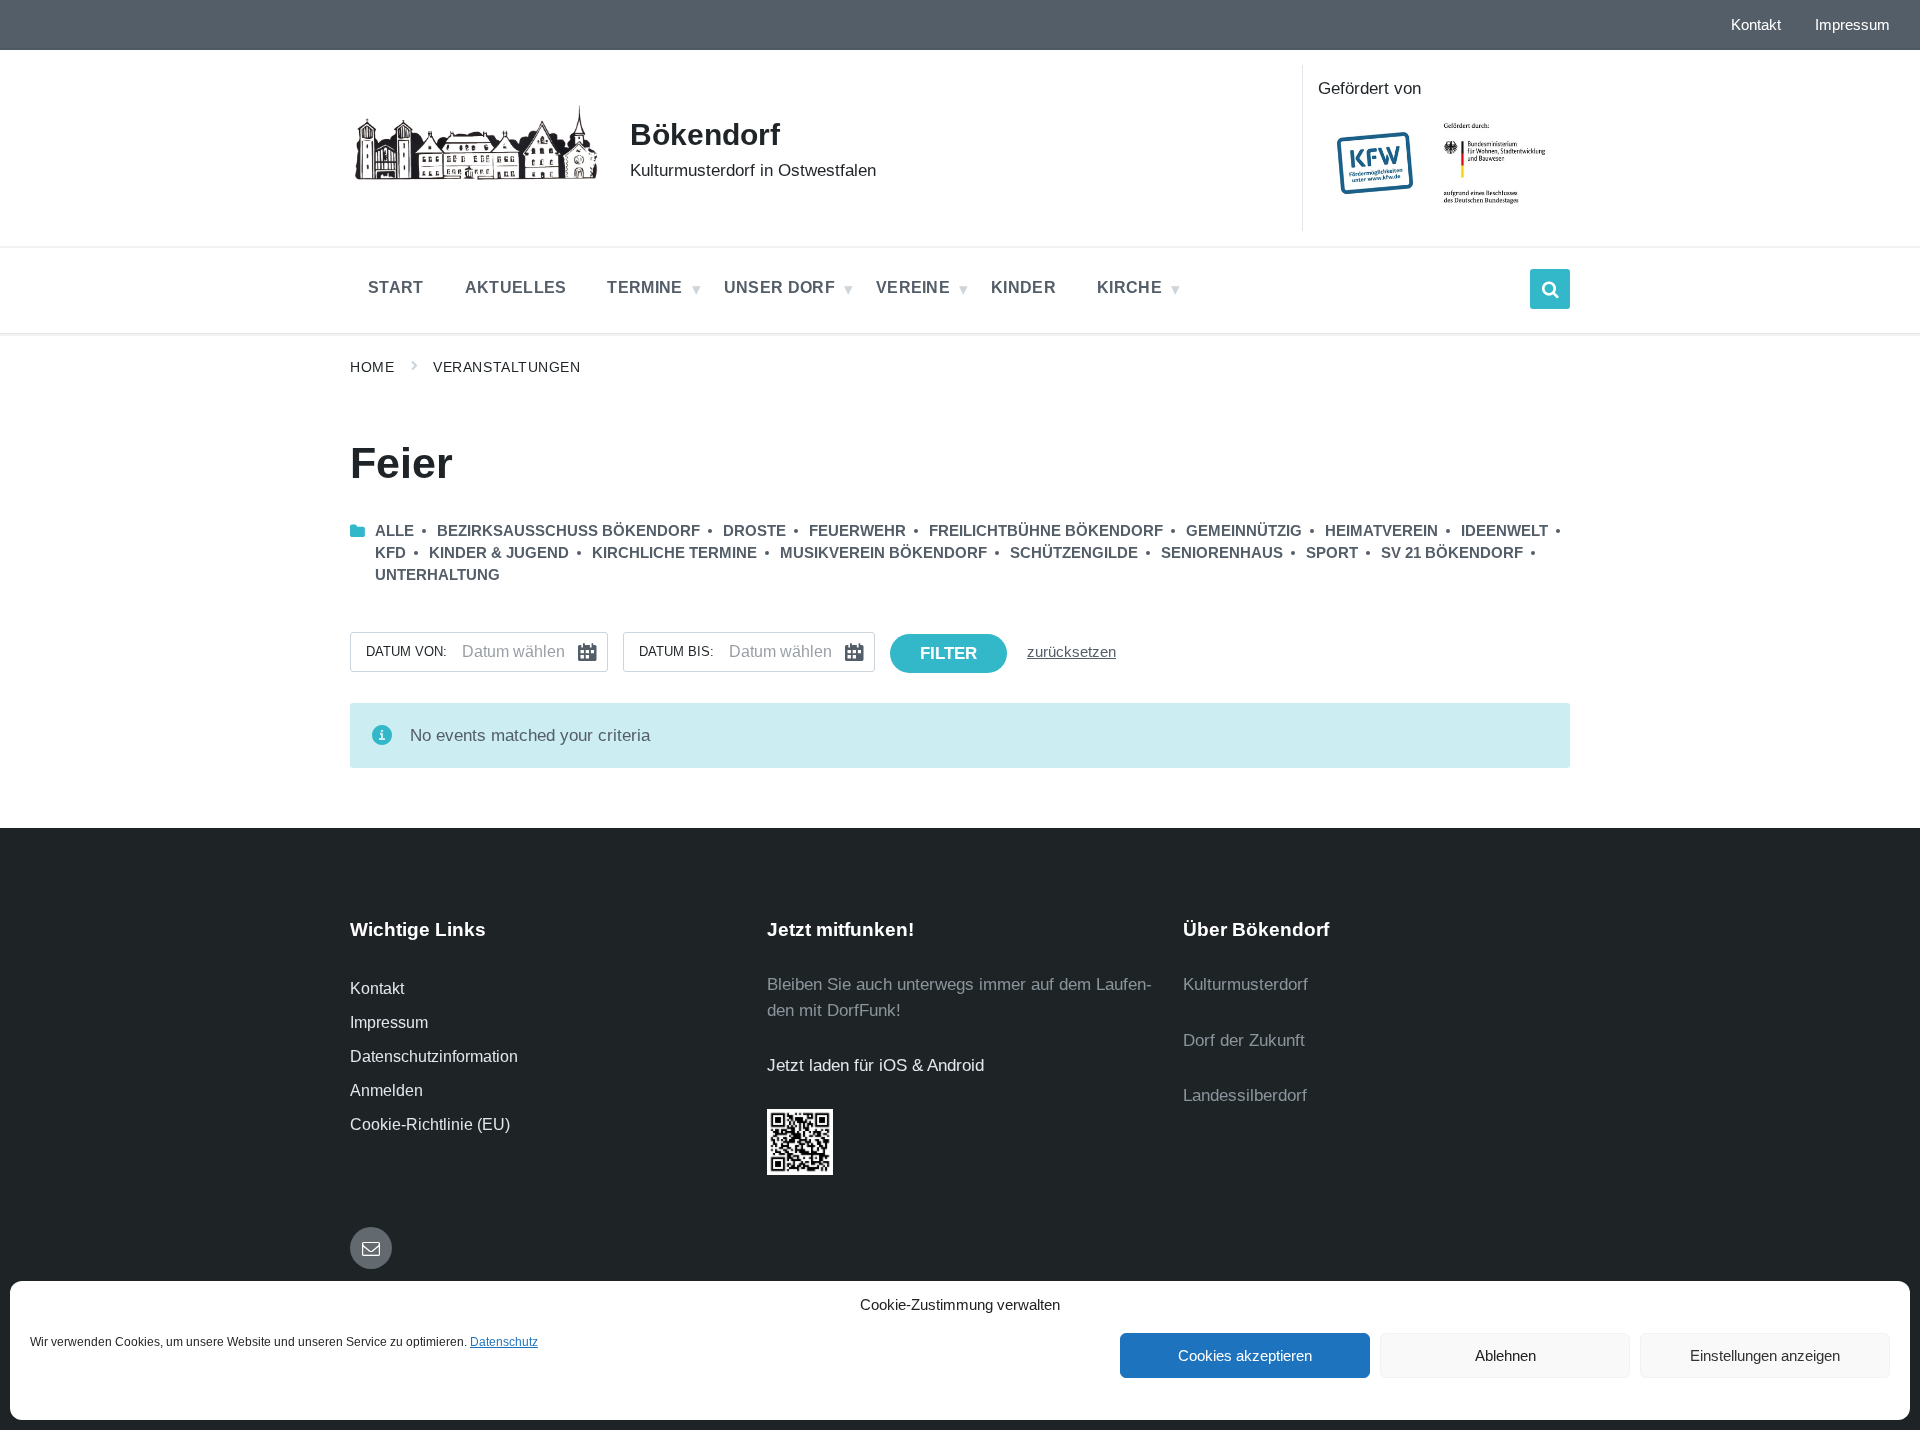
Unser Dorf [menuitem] (779, 287)
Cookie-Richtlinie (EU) (430, 1124)
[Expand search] (1550, 289)
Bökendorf (705, 134)
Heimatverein (1381, 531)
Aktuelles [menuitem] (516, 287)
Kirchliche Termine (674, 553)
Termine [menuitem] (644, 287)
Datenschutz (504, 1342)
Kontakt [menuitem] (1756, 25)
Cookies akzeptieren (1245, 1355)
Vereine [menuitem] (913, 287)
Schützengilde (1074, 553)
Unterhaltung (437, 575)
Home (372, 367)
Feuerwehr (857, 531)
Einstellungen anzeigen (1765, 1355)
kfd (390, 553)
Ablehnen (1505, 1355)
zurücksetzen (1071, 652)
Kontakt (377, 988)
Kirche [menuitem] (1129, 287)
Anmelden (386, 1090)
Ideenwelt (1504, 531)
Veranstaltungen (506, 367)
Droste (754, 531)
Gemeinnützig (1244, 531)
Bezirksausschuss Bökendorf (568, 531)
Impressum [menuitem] (1852, 25)
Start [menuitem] (396, 287)
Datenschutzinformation (434, 1056)
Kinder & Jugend (499, 553)
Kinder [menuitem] (1023, 287)
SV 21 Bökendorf (1452, 553)
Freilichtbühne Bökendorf (1046, 531)
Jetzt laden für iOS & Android (875, 1065)
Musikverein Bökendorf (883, 553)
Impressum (389, 1022)
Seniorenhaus (1222, 553)
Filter (948, 653)
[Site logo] (475, 182)
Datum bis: (676, 651)
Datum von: (406, 651)
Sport (1332, 553)
